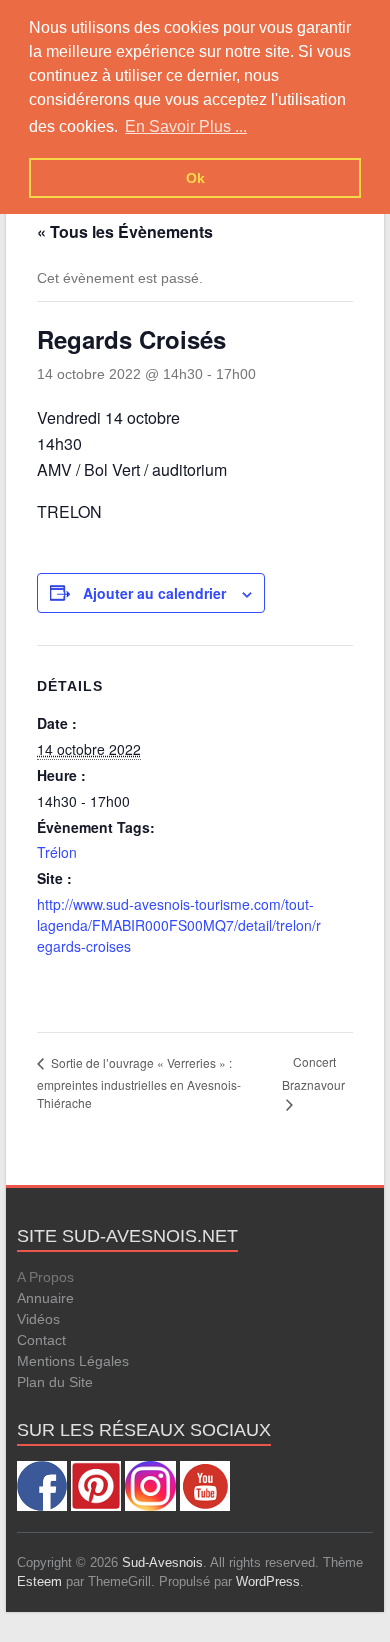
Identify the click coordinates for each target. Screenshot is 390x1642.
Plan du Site (55, 1382)
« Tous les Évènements (125, 231)
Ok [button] (195, 178)
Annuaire (45, 1298)
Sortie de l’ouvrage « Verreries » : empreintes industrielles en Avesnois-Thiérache (139, 1082)
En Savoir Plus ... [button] (186, 126)
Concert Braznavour (313, 1073)
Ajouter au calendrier (154, 593)
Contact (41, 1340)
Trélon (57, 852)
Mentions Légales (73, 1361)
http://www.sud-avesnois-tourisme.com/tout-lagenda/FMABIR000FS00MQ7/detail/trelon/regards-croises (179, 925)
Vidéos (38, 1319)
